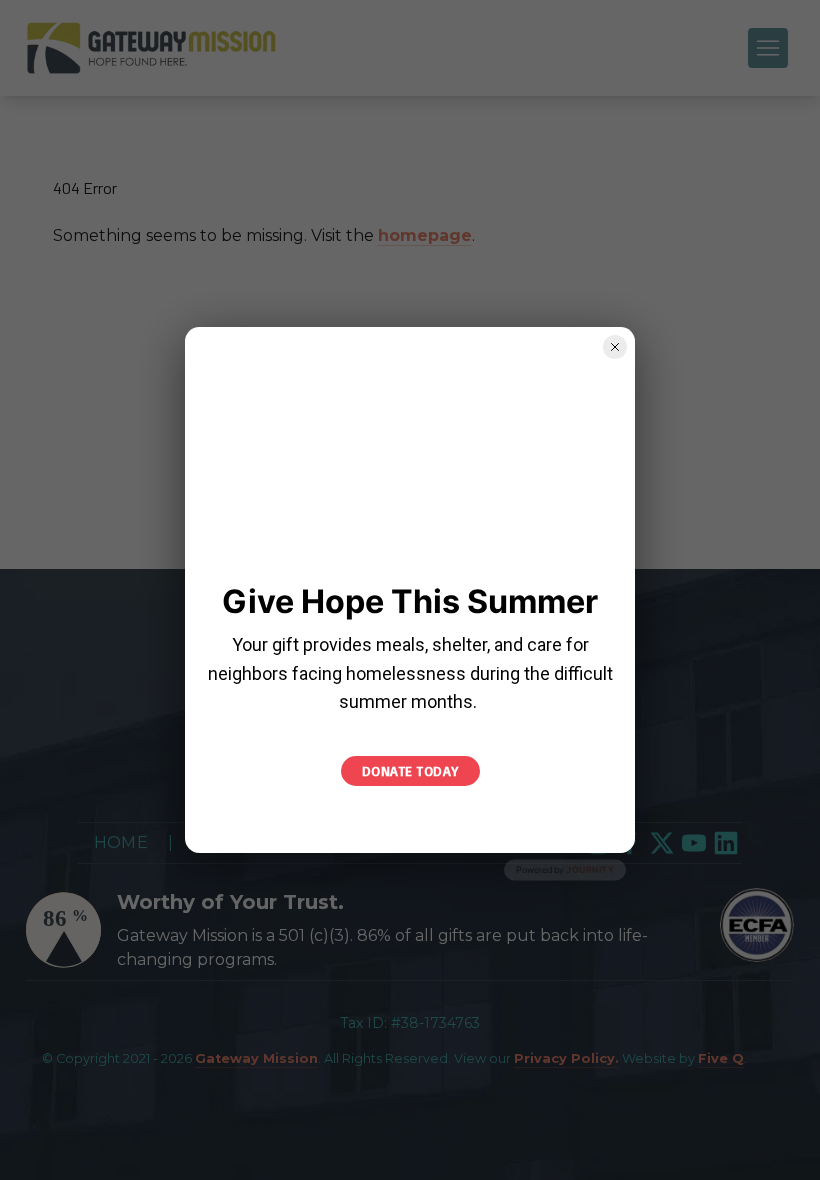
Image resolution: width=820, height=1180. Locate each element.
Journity (590, 870)
